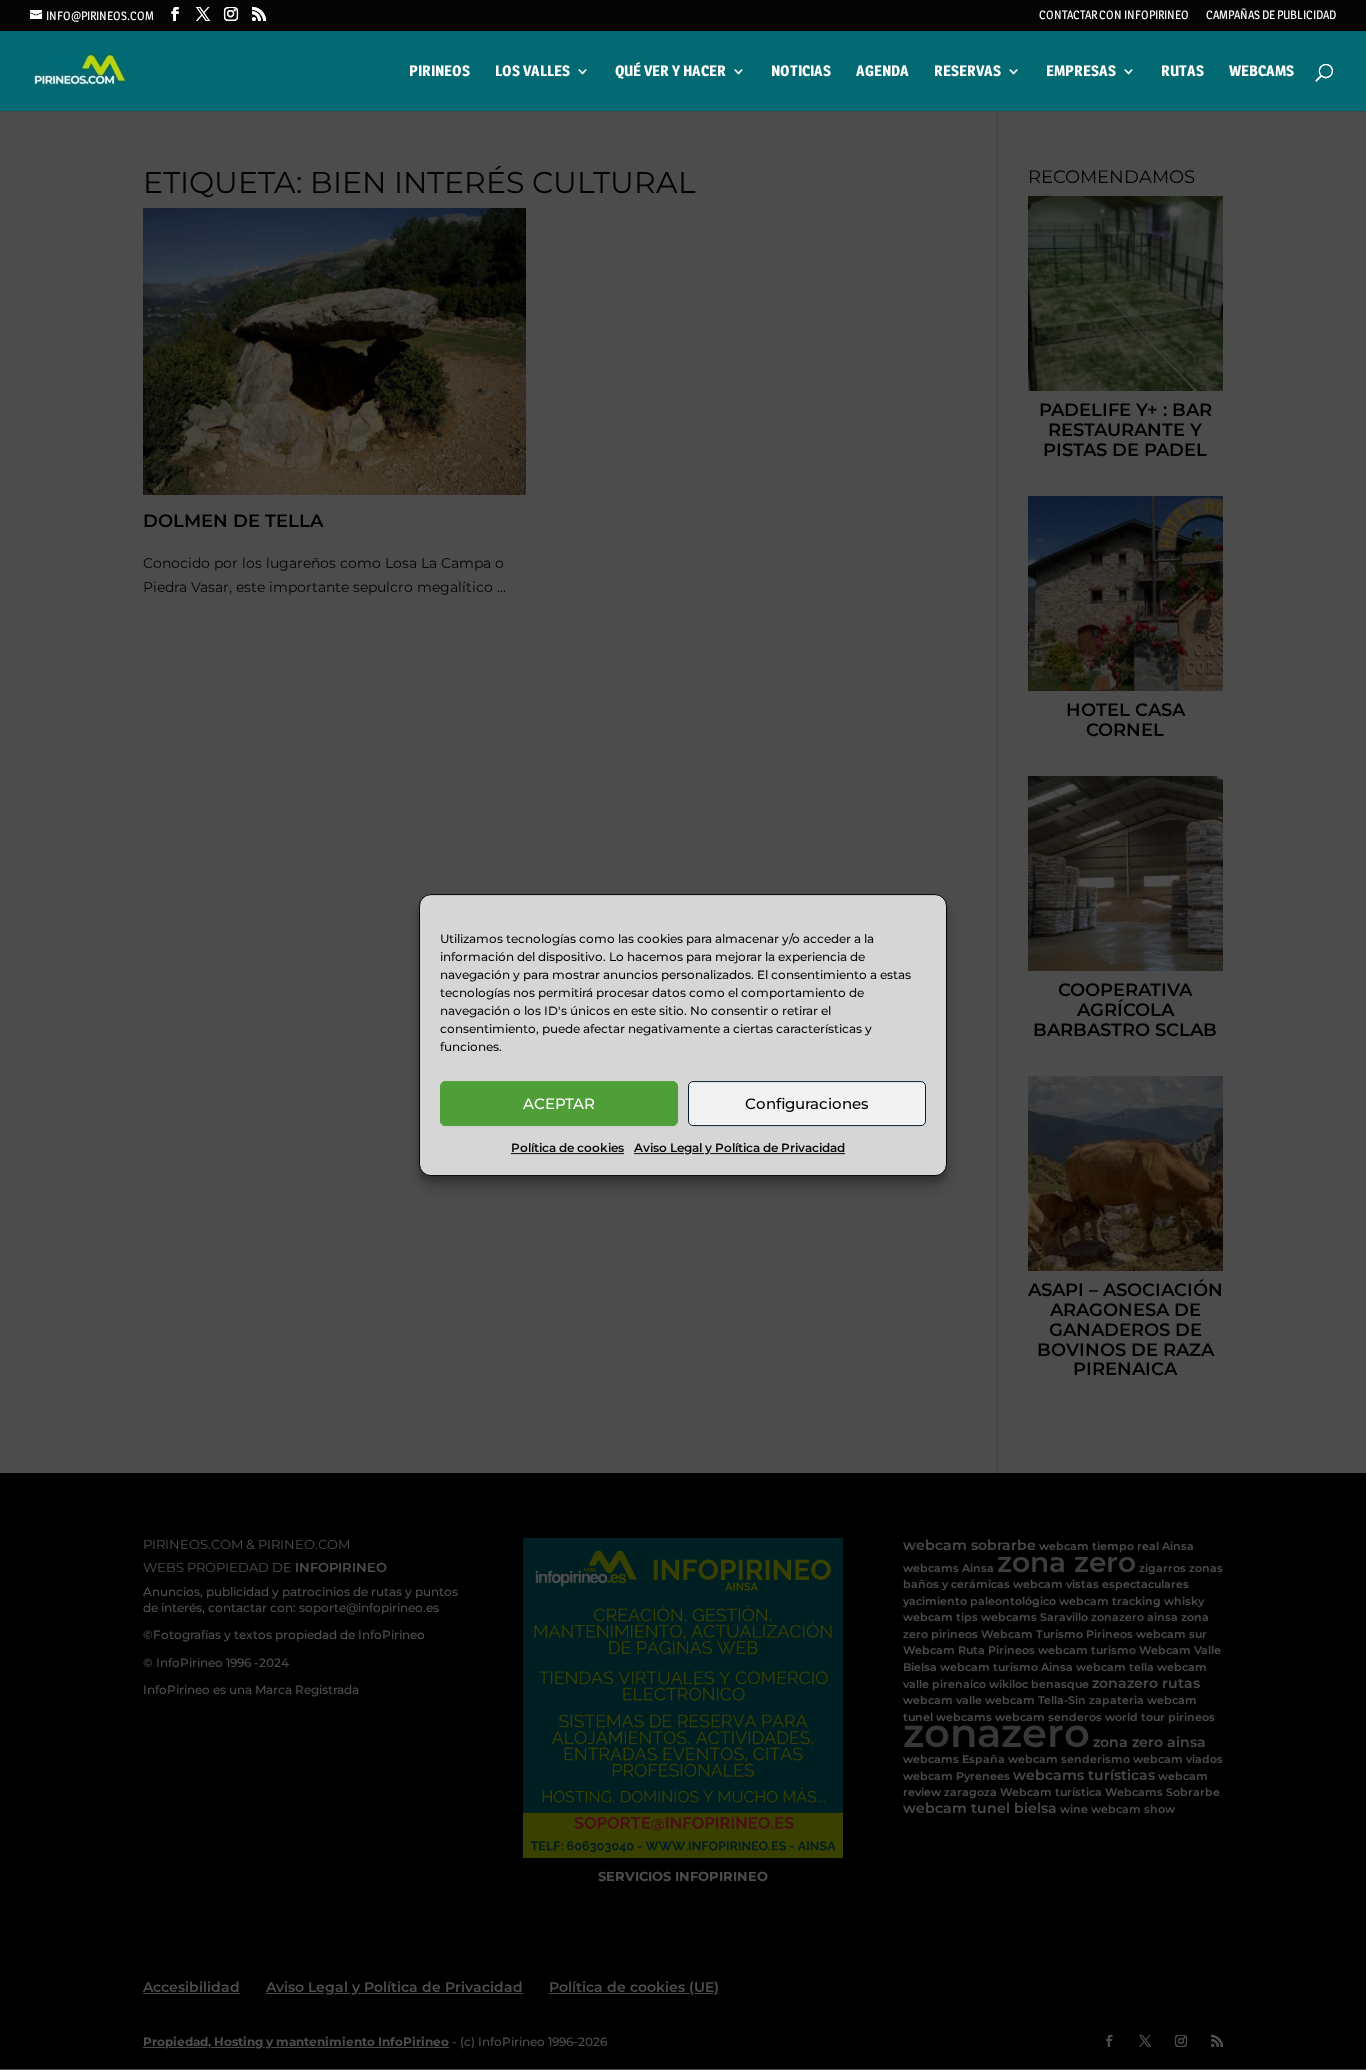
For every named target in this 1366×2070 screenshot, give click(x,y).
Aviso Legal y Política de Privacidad (739, 1147)
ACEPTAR (559, 1103)
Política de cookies (567, 1147)
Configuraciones (807, 1103)
